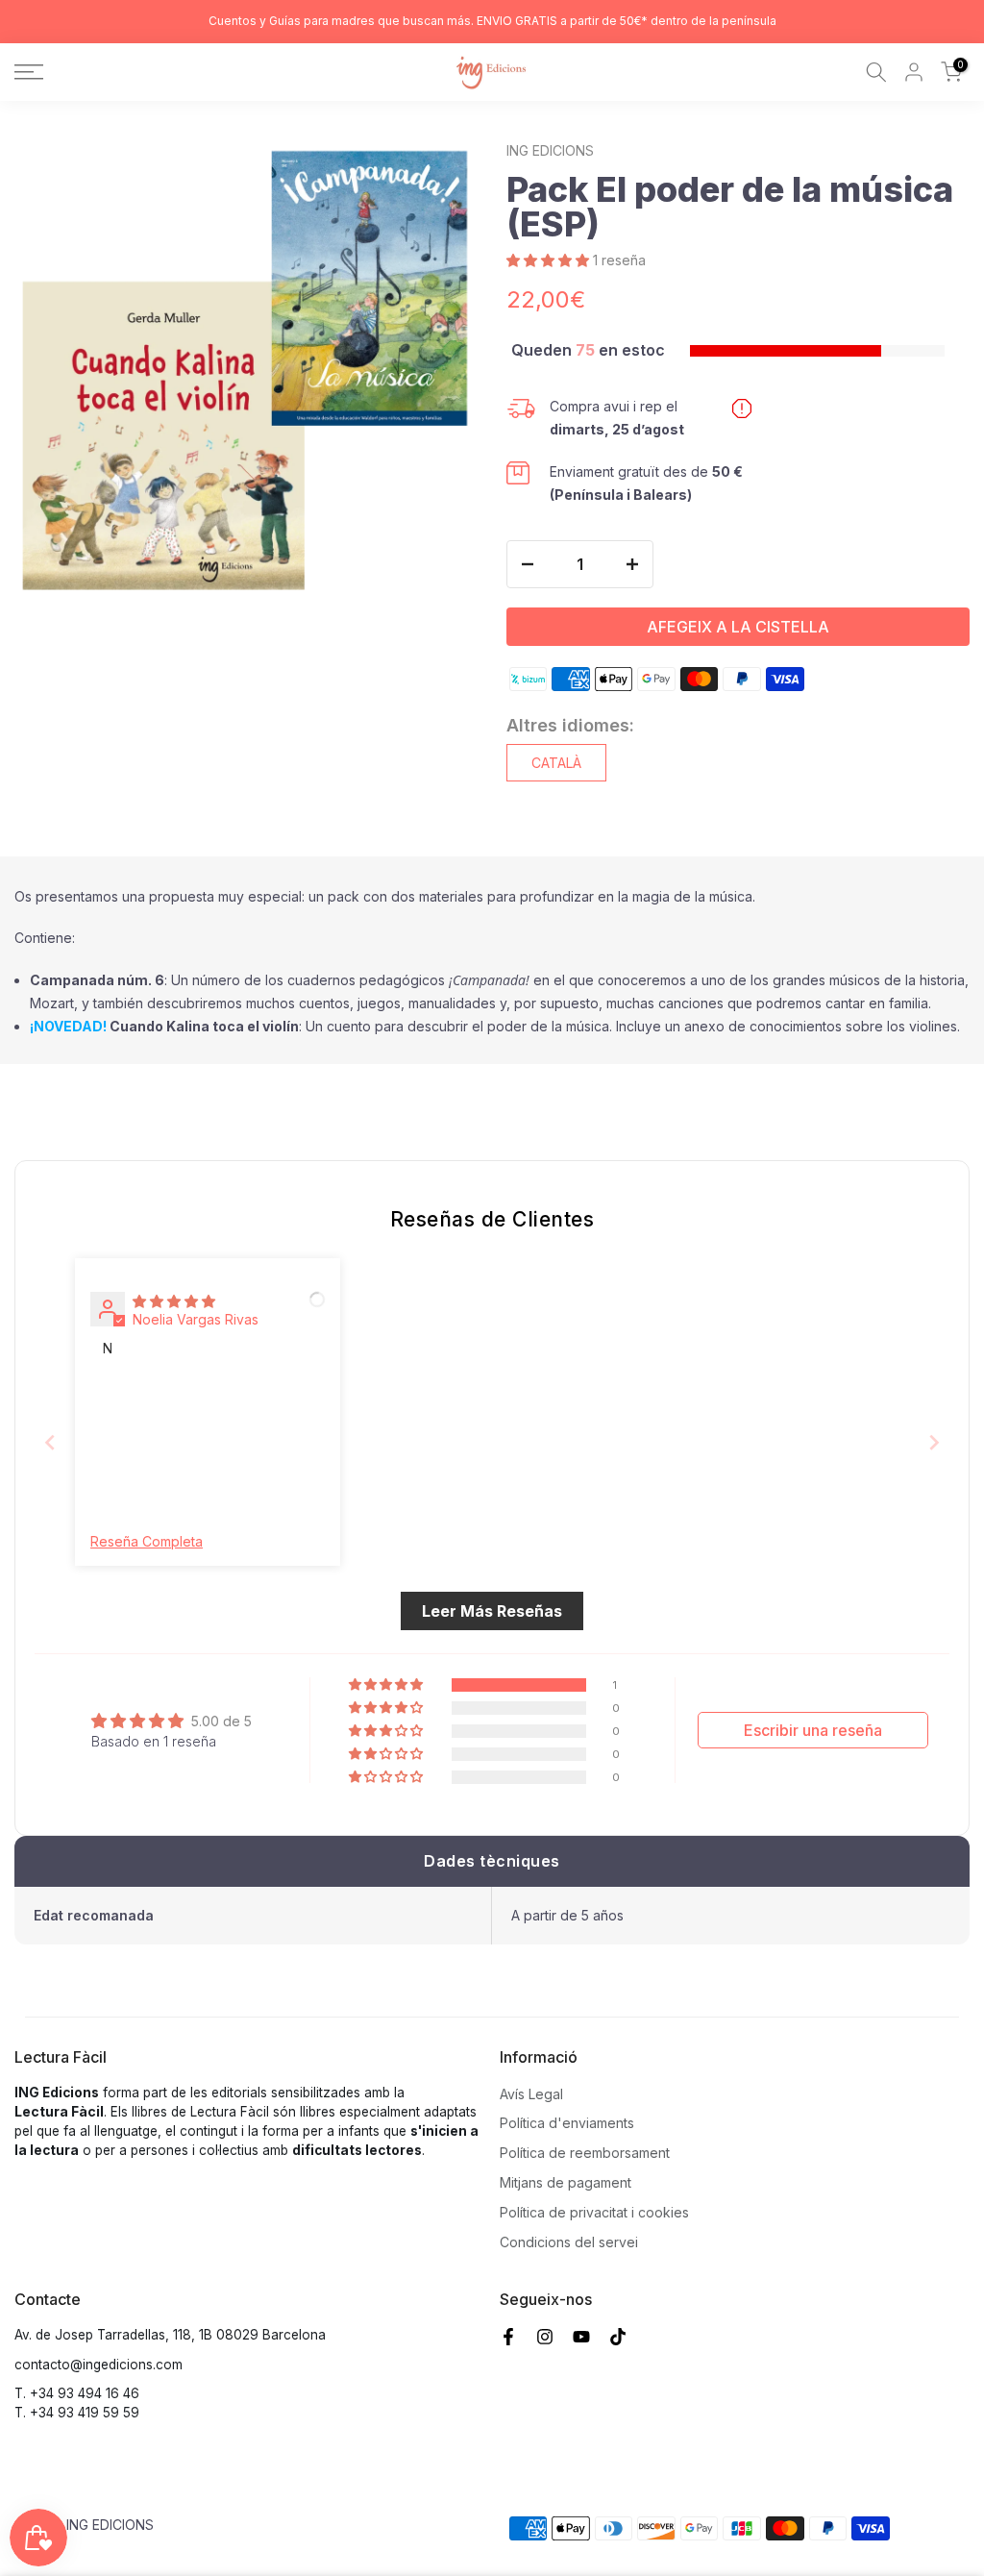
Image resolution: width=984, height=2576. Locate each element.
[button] (550, 260)
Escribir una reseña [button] (813, 1730)
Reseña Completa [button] (147, 1541)
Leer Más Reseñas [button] (492, 1611)
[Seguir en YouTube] (581, 2337)
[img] (174, 1301)
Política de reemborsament (585, 2153)
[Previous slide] (50, 1442)
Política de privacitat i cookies (594, 2212)
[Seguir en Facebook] (508, 2337)
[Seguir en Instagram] (545, 2337)
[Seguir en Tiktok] (618, 2337)
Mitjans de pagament (566, 2182)
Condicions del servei (569, 2242)
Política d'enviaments (567, 2123)
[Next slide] (934, 1442)
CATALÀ (556, 763)
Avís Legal (531, 2094)
